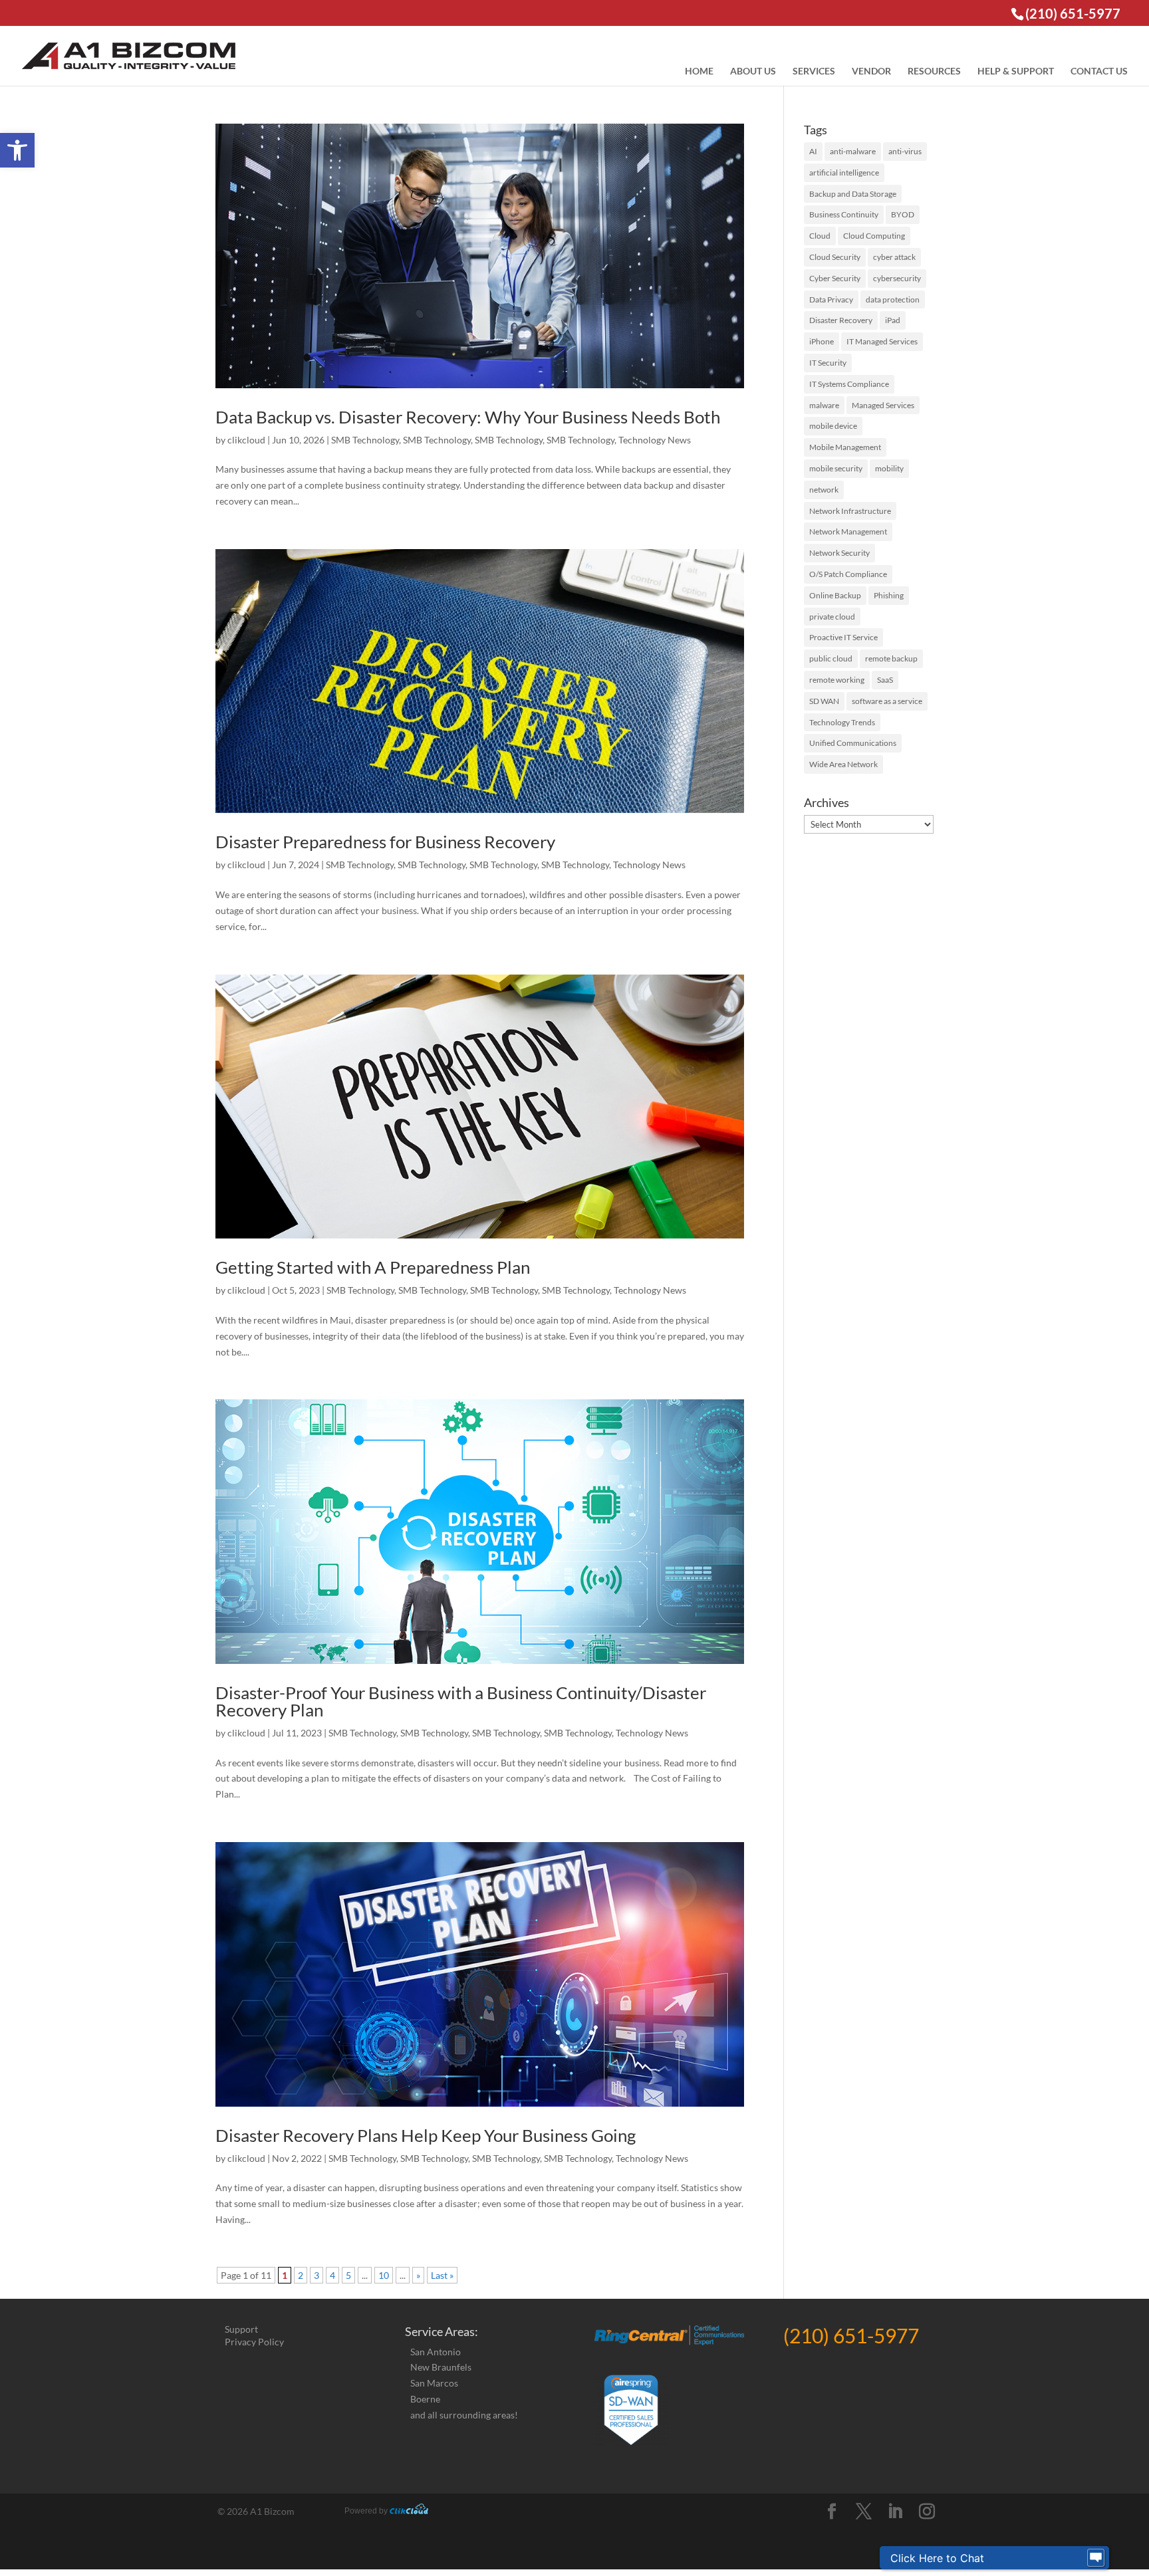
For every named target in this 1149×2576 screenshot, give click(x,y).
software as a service (887, 701)
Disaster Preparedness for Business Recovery (385, 842)
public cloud (831, 658)
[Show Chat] (1096, 2558)
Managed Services (883, 405)
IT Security (828, 363)
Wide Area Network (843, 764)
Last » (442, 2275)
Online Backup (835, 595)
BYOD (903, 214)
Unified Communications (853, 743)
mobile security (836, 468)
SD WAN (824, 701)
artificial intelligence (844, 173)
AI (813, 151)
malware (824, 405)
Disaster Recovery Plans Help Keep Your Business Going (426, 2135)
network (824, 490)
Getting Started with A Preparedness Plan (373, 1267)
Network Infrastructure (850, 511)
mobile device (833, 426)
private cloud (832, 617)
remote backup (891, 658)
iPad (893, 320)
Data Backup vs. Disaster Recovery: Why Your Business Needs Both (468, 417)
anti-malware (853, 151)
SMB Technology (365, 440)
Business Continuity (844, 214)
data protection (893, 299)
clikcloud (246, 440)
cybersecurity (897, 278)
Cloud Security (835, 257)
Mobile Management (845, 447)
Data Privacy (831, 299)
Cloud (820, 236)
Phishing (889, 595)
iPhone (822, 341)
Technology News (655, 440)
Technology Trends (842, 722)
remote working (837, 680)
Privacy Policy (254, 2342)
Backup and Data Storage (853, 194)
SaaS (885, 680)
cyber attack (894, 257)
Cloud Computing (874, 236)
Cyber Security (835, 278)
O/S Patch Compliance (848, 574)
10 (384, 2275)
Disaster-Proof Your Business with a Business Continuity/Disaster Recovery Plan (461, 1701)
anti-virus (905, 151)
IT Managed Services (882, 341)
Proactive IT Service (843, 637)
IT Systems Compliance (849, 384)
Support (241, 2329)
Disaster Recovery (841, 320)
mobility (889, 468)
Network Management (848, 531)
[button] (17, 150)
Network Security (839, 553)
